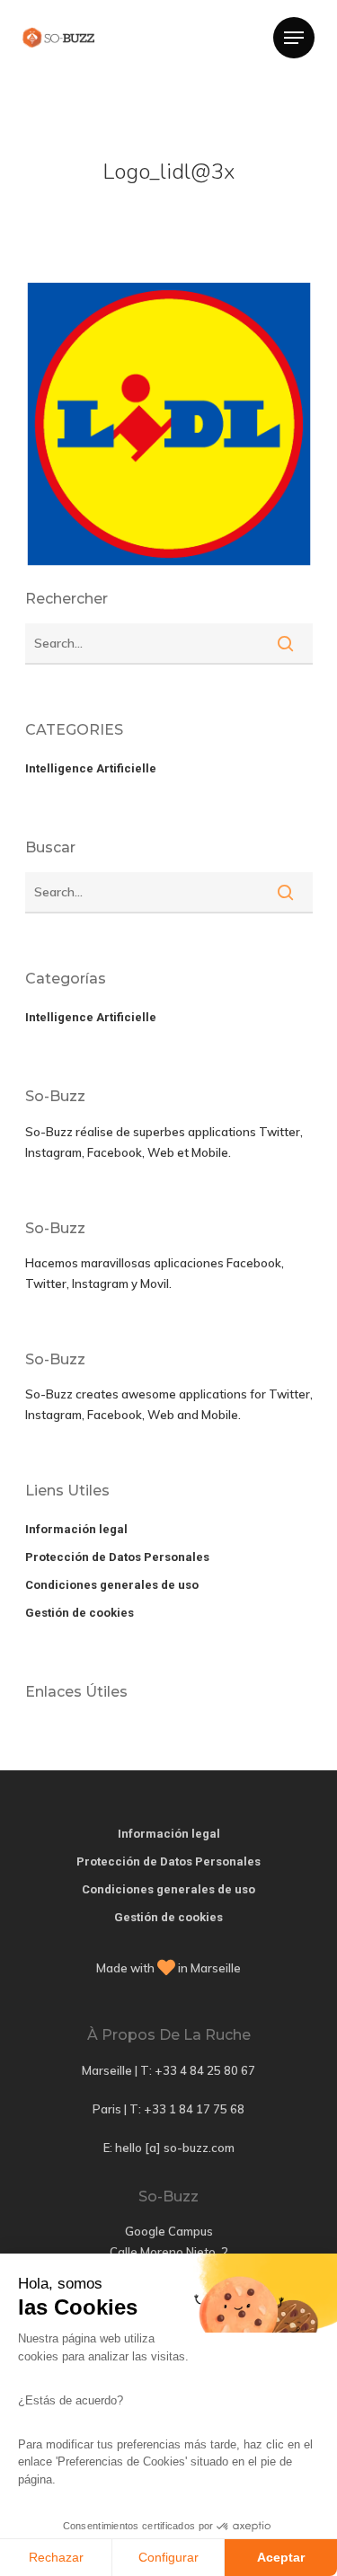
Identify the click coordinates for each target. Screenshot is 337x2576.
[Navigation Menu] (294, 38)
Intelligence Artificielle (91, 768)
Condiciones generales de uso (112, 1585)
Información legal (76, 1529)
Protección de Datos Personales (117, 1557)
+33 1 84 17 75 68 (194, 2109)
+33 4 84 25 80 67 (205, 2070)
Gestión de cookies (80, 1613)
